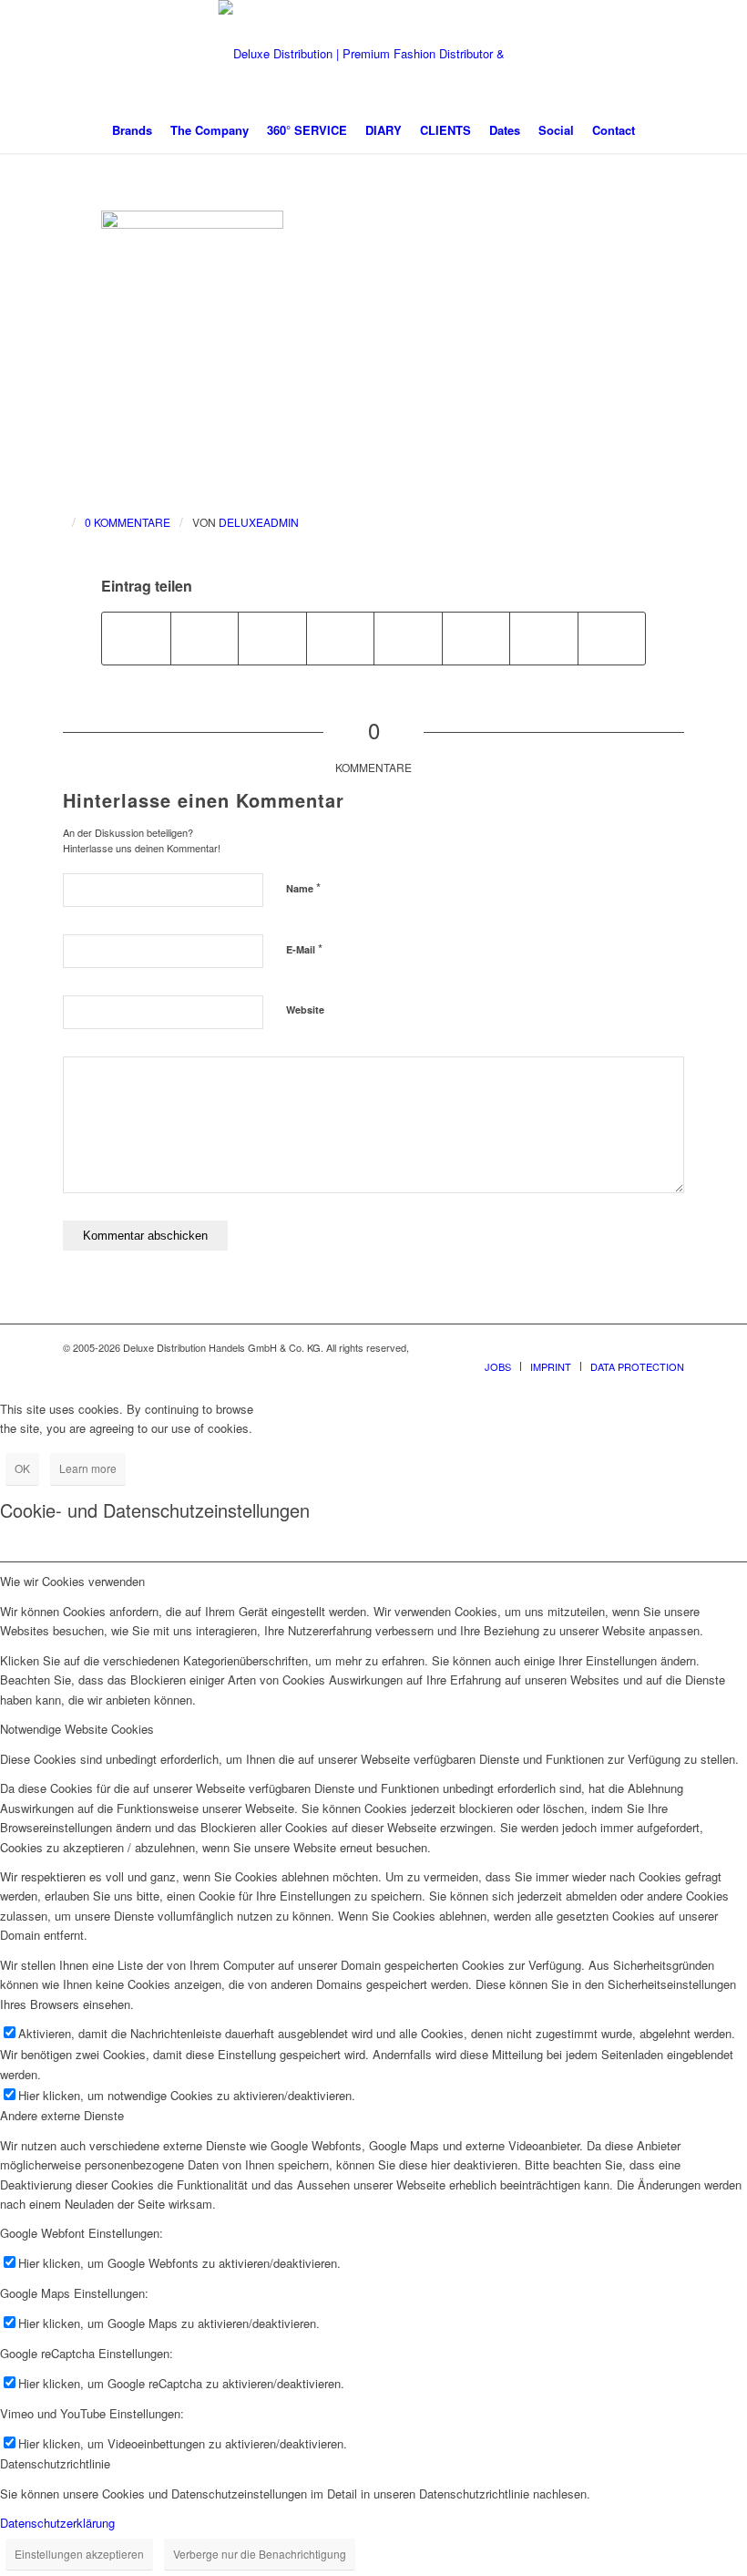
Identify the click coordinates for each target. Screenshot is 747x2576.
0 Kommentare (128, 522)
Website (305, 1010)
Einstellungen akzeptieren (79, 2554)
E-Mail (304, 948)
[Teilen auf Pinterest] (272, 638)
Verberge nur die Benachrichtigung (260, 2554)
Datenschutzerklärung (57, 2523)
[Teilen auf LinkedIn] (341, 638)
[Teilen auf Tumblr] (408, 638)
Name (303, 887)
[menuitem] (132, 130)
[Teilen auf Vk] (476, 638)
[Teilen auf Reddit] (544, 638)
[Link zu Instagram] (643, 1347)
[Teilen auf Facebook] (136, 638)
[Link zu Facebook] (616, 1347)
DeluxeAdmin (259, 522)
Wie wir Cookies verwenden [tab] (72, 1581)
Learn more (88, 1468)
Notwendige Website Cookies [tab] (77, 1729)
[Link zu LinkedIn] (670, 1347)
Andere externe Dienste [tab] (62, 2115)
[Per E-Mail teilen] (612, 638)
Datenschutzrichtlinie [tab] (55, 2463)
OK (22, 1468)
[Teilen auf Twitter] (205, 638)
